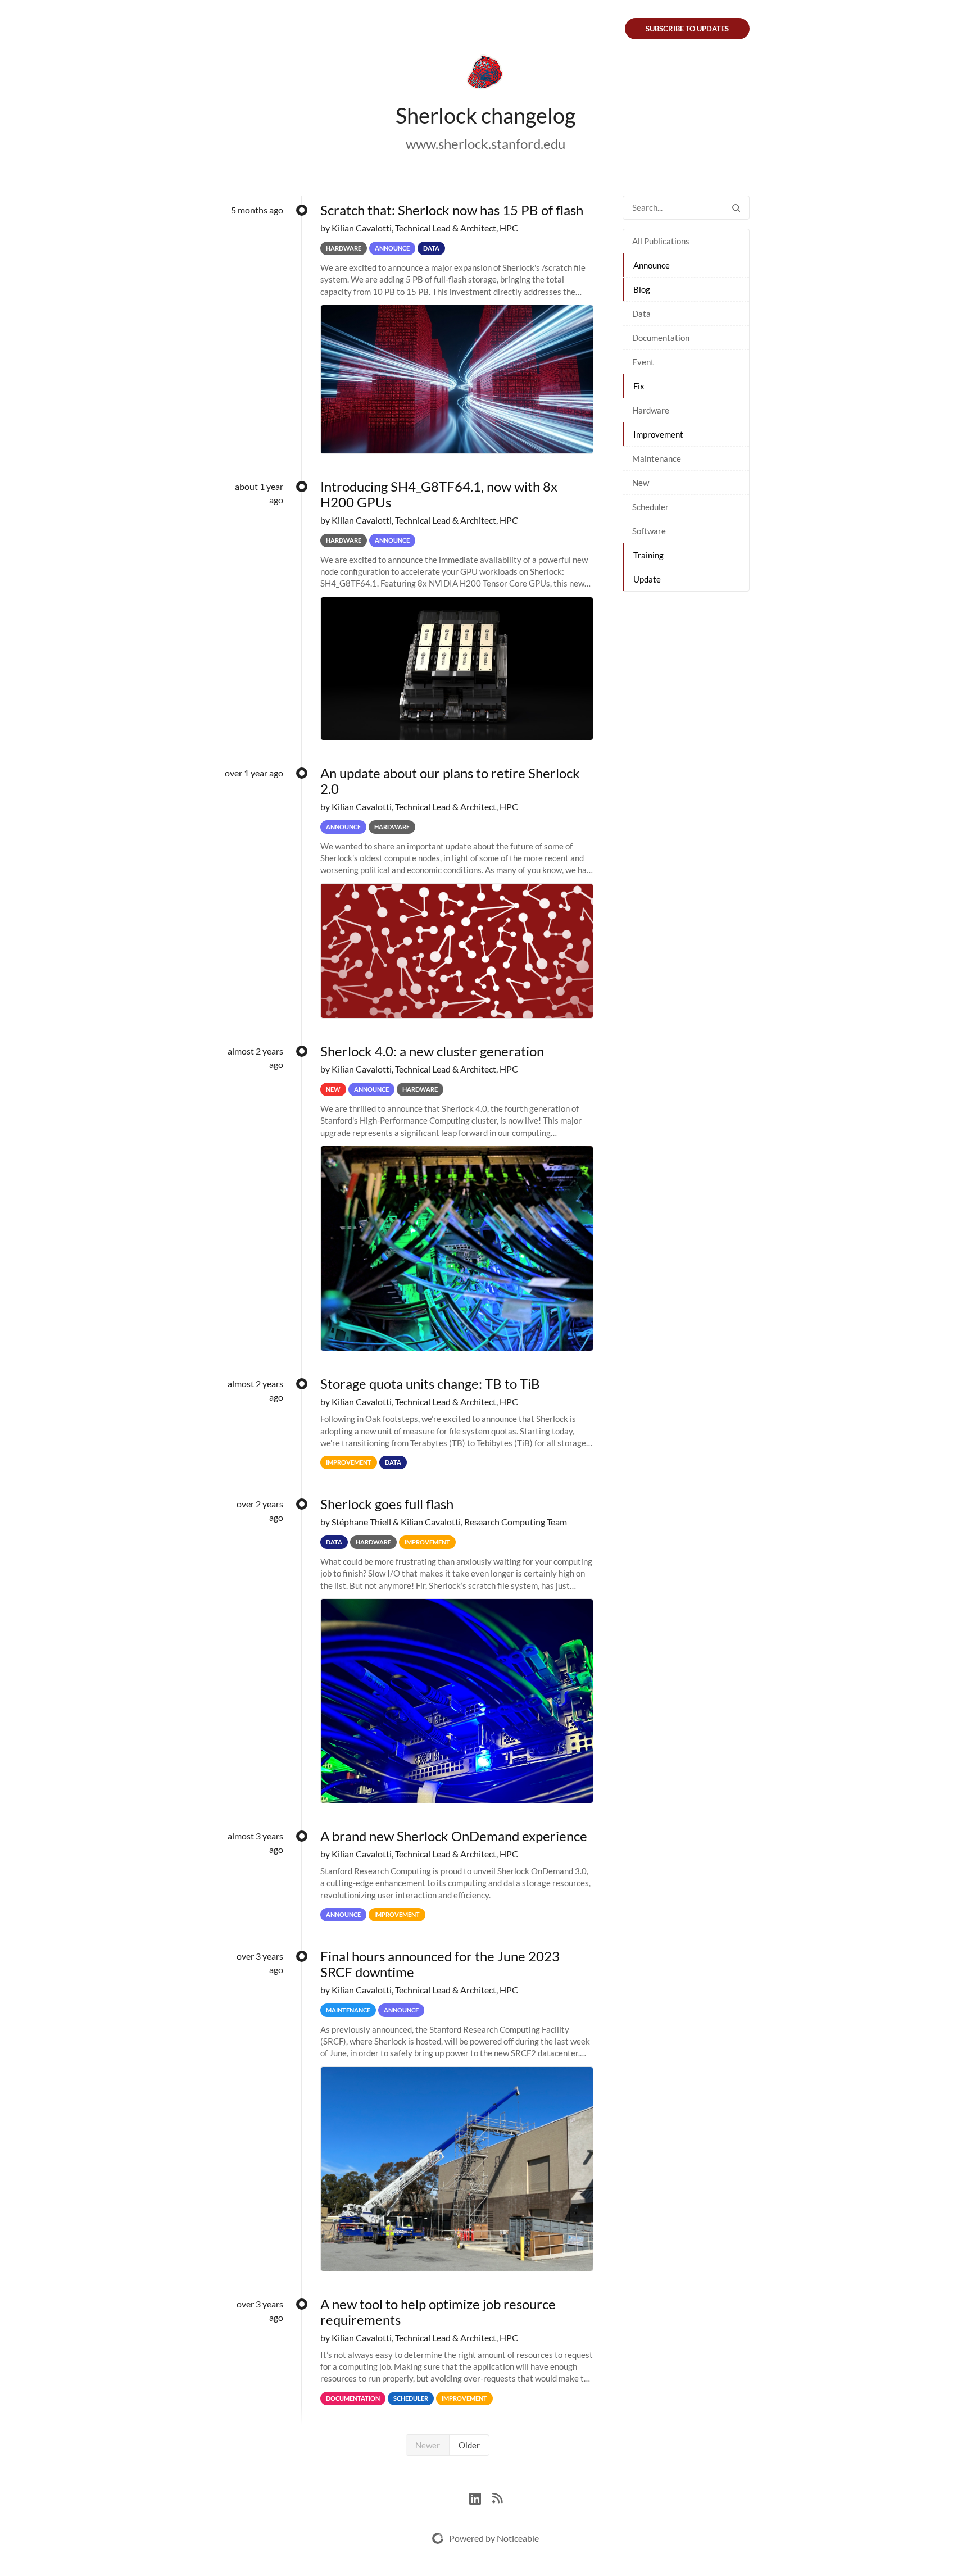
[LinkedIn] (481, 2497)
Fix (639, 386)
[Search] (736, 208)
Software (649, 531)
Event (643, 362)
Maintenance (657, 458)
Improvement (658, 434)
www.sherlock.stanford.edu (485, 144)
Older (469, 2445)
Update (647, 579)
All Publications (661, 241)
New (641, 483)
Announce (652, 265)
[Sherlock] (485, 74)
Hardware (651, 410)
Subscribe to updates (687, 29)
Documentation (661, 338)
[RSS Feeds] (497, 2497)
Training (648, 555)
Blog (642, 289)
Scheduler (650, 507)
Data (641, 314)
